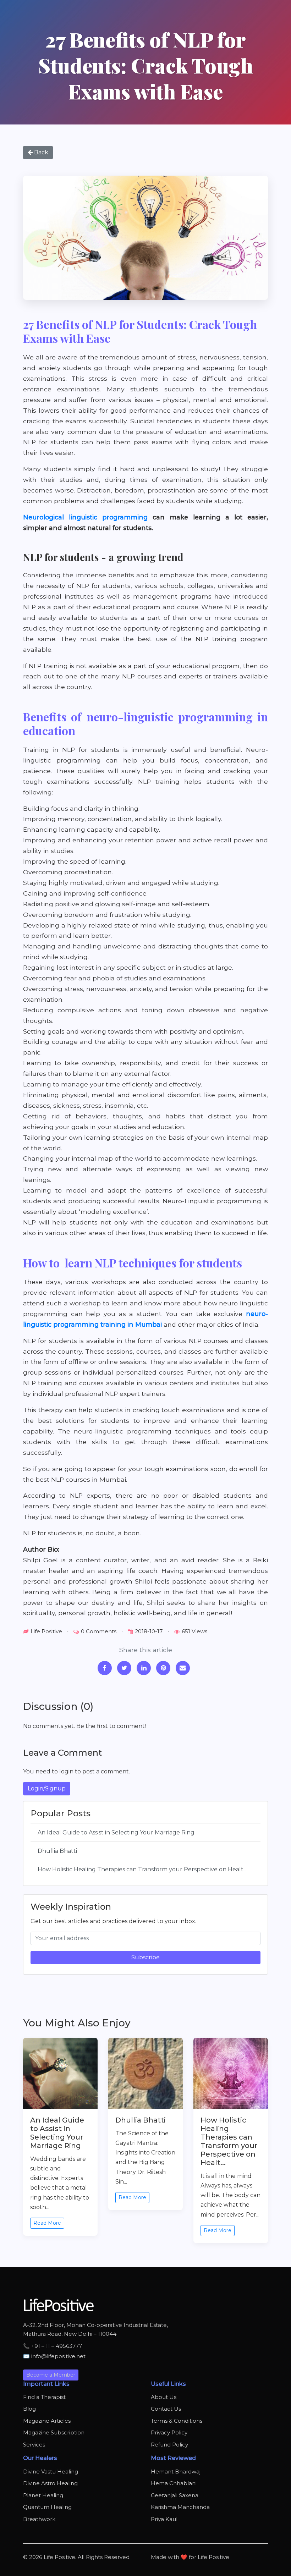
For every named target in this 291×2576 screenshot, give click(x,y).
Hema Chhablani (174, 2483)
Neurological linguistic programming (85, 517)
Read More (47, 2223)
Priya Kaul (164, 2519)
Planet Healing (43, 2495)
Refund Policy (169, 2445)
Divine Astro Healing (50, 2483)
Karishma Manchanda (180, 2507)
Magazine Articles (47, 2421)
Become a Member (51, 2375)
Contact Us (166, 2409)
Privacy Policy (169, 2432)
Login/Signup (47, 1788)
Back (40, 152)
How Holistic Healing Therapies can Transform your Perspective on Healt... (142, 1869)
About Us (164, 2397)
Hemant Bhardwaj (176, 2472)
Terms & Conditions (177, 2421)
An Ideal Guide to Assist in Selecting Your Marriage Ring (116, 1832)
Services (34, 2445)
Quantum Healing (47, 2507)
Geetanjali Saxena (175, 2495)
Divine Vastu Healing (51, 2472)
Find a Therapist (44, 2397)
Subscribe (145, 1957)
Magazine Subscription (54, 2432)
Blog (29, 2409)
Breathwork (39, 2519)
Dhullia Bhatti (57, 1851)
